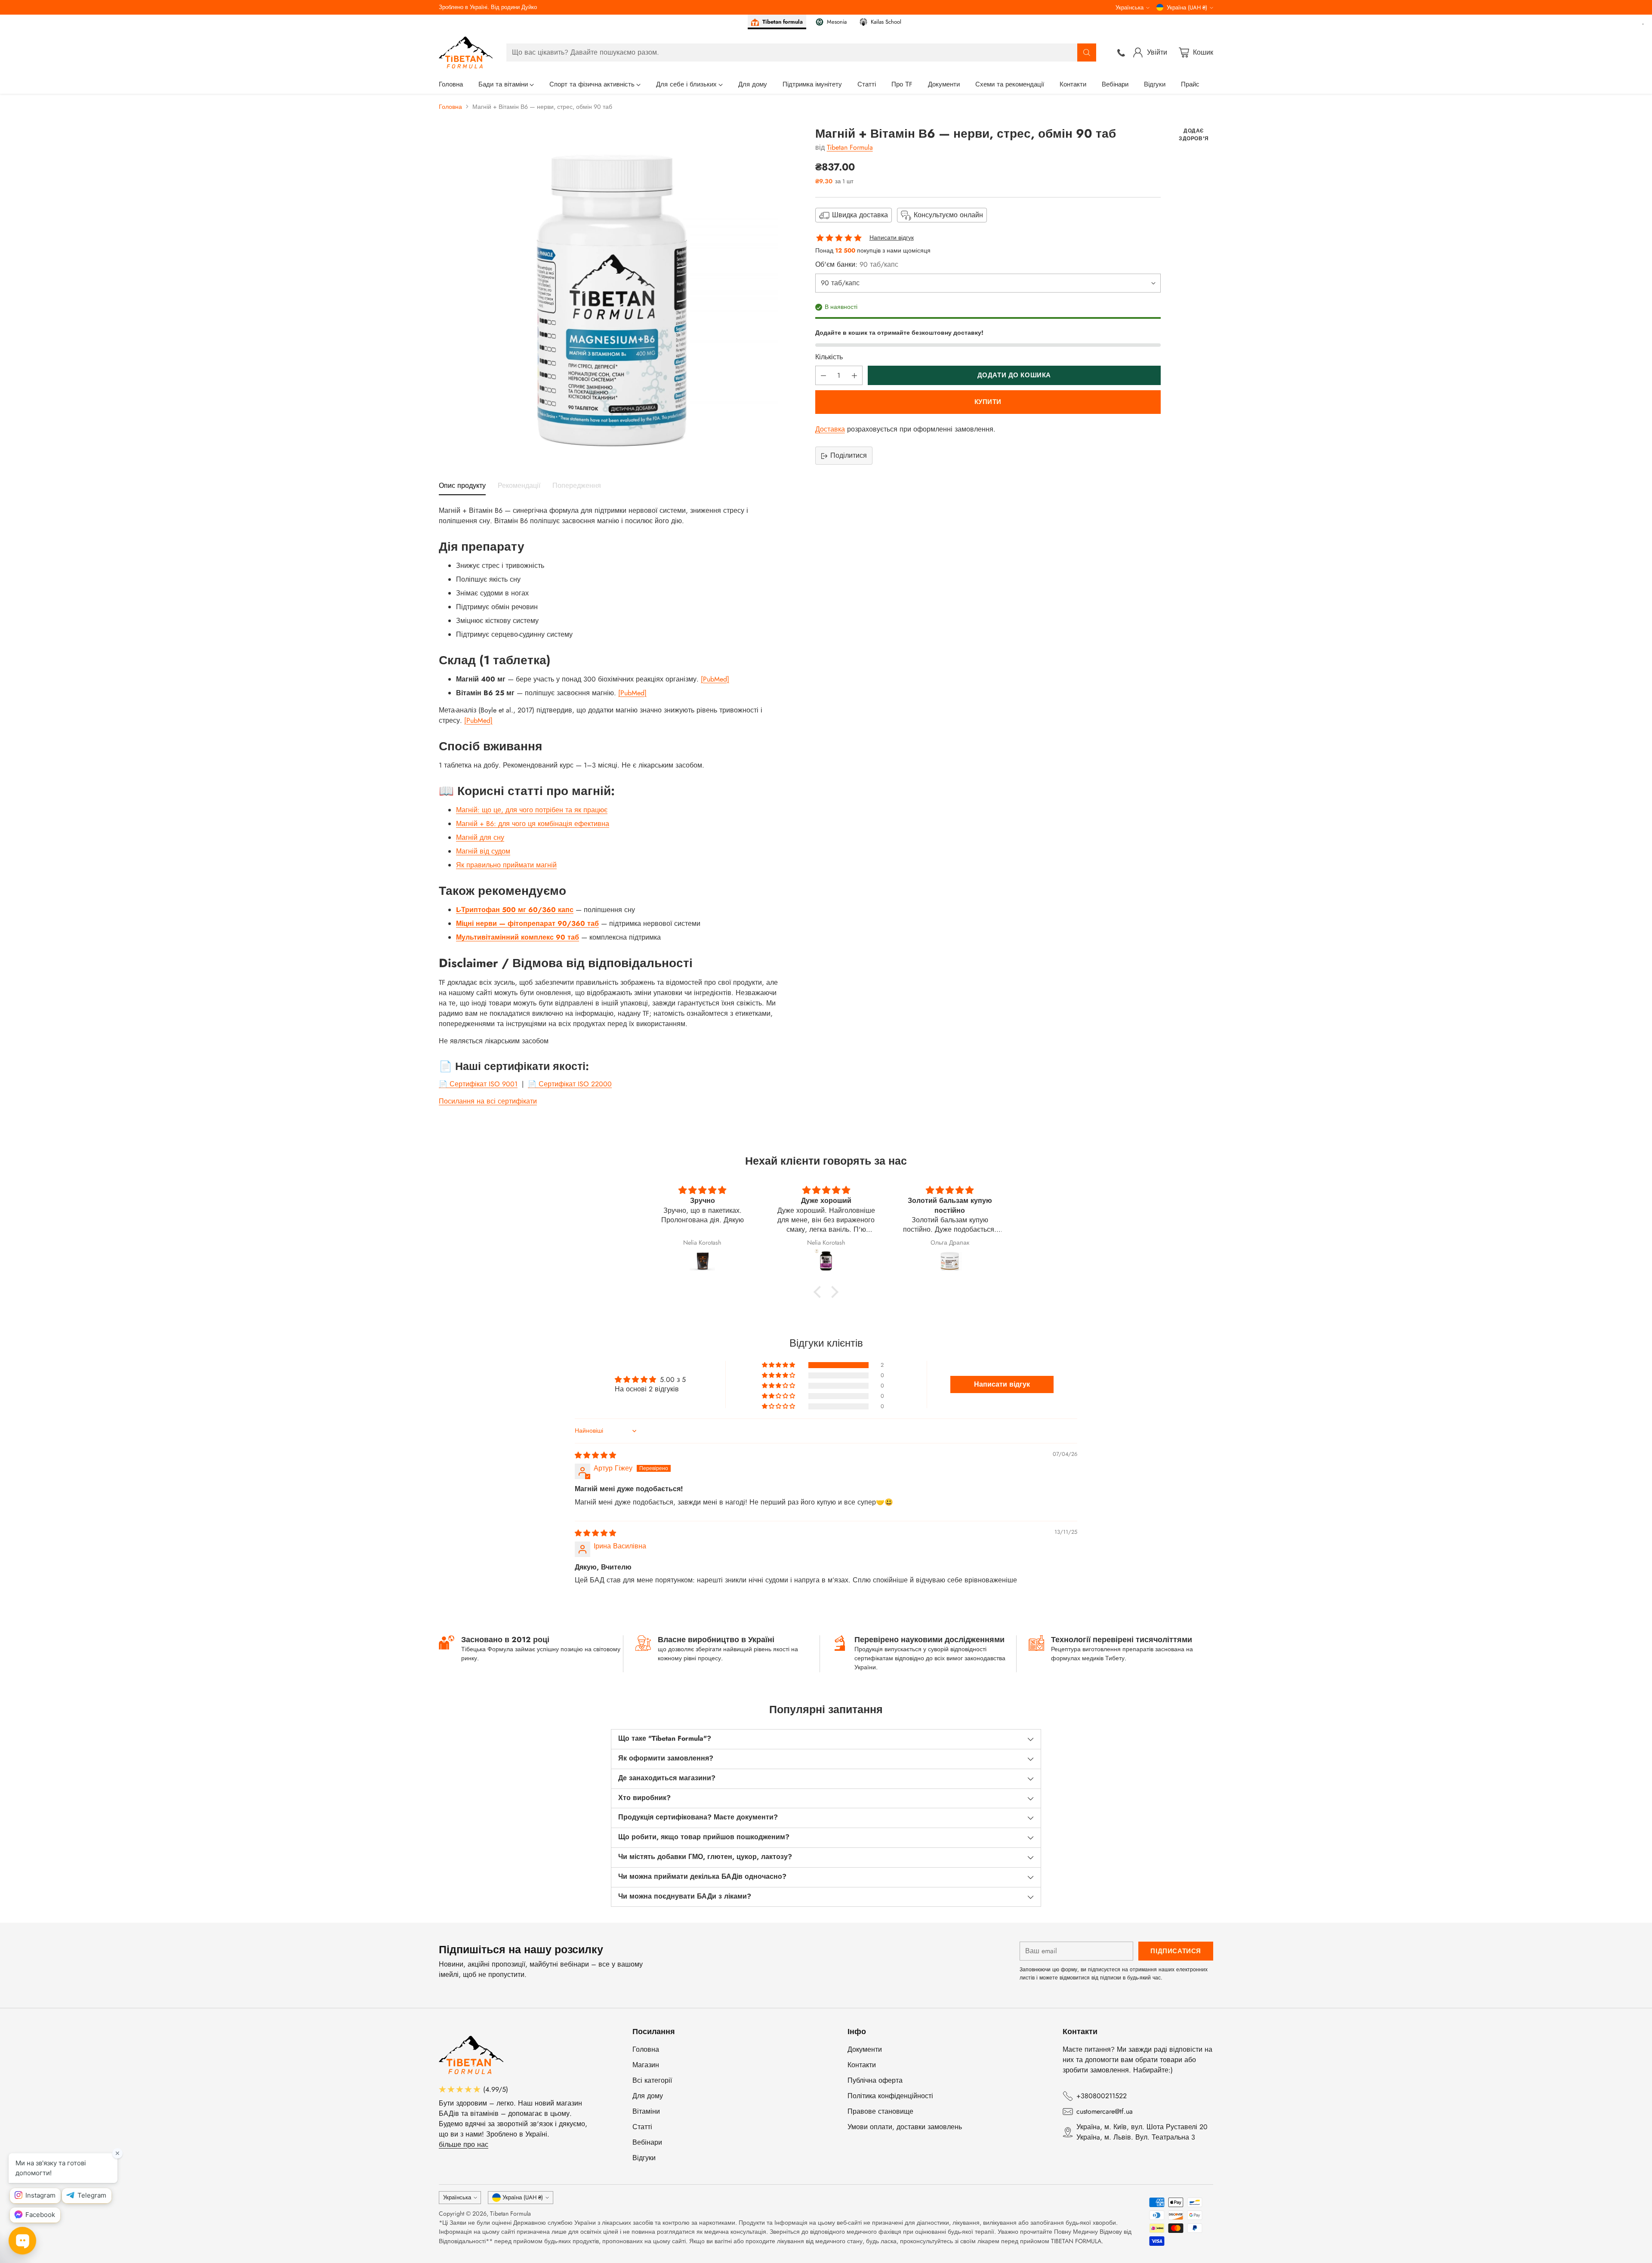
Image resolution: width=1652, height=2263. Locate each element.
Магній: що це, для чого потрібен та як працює (532, 810)
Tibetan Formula (850, 147)
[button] (820, 1292)
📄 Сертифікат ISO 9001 (478, 1084)
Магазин (646, 2065)
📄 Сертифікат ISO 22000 (570, 1084)
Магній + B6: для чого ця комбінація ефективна (533, 824)
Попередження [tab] (577, 486)
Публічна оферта (875, 2080)
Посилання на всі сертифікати (488, 1101)
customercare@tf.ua (1105, 2111)
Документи (865, 2049)
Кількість (829, 357)
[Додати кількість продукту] (854, 376)
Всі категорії (652, 2080)
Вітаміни (646, 2111)
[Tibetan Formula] (466, 52)
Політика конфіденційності (890, 2096)
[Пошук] (1087, 52)
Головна (450, 107)
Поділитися (849, 456)
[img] (595, 1455)
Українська (1130, 8)
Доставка (830, 430)
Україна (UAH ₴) (1187, 8)
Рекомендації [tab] (519, 486)
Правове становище (880, 2111)
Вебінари (647, 2142)
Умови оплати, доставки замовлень (905, 2127)
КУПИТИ (988, 402)
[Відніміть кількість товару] (823, 376)
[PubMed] (715, 679)
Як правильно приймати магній (506, 865)
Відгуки (644, 2158)
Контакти (862, 2065)
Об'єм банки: (857, 265)
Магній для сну (480, 837)
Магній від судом (483, 851)
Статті (642, 2127)
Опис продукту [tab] (462, 486)
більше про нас (464, 2144)
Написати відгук (892, 238)
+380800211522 (1102, 2096)
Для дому (648, 2096)
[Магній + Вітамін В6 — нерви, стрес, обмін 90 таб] (608, 296)
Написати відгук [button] (1002, 1384)
